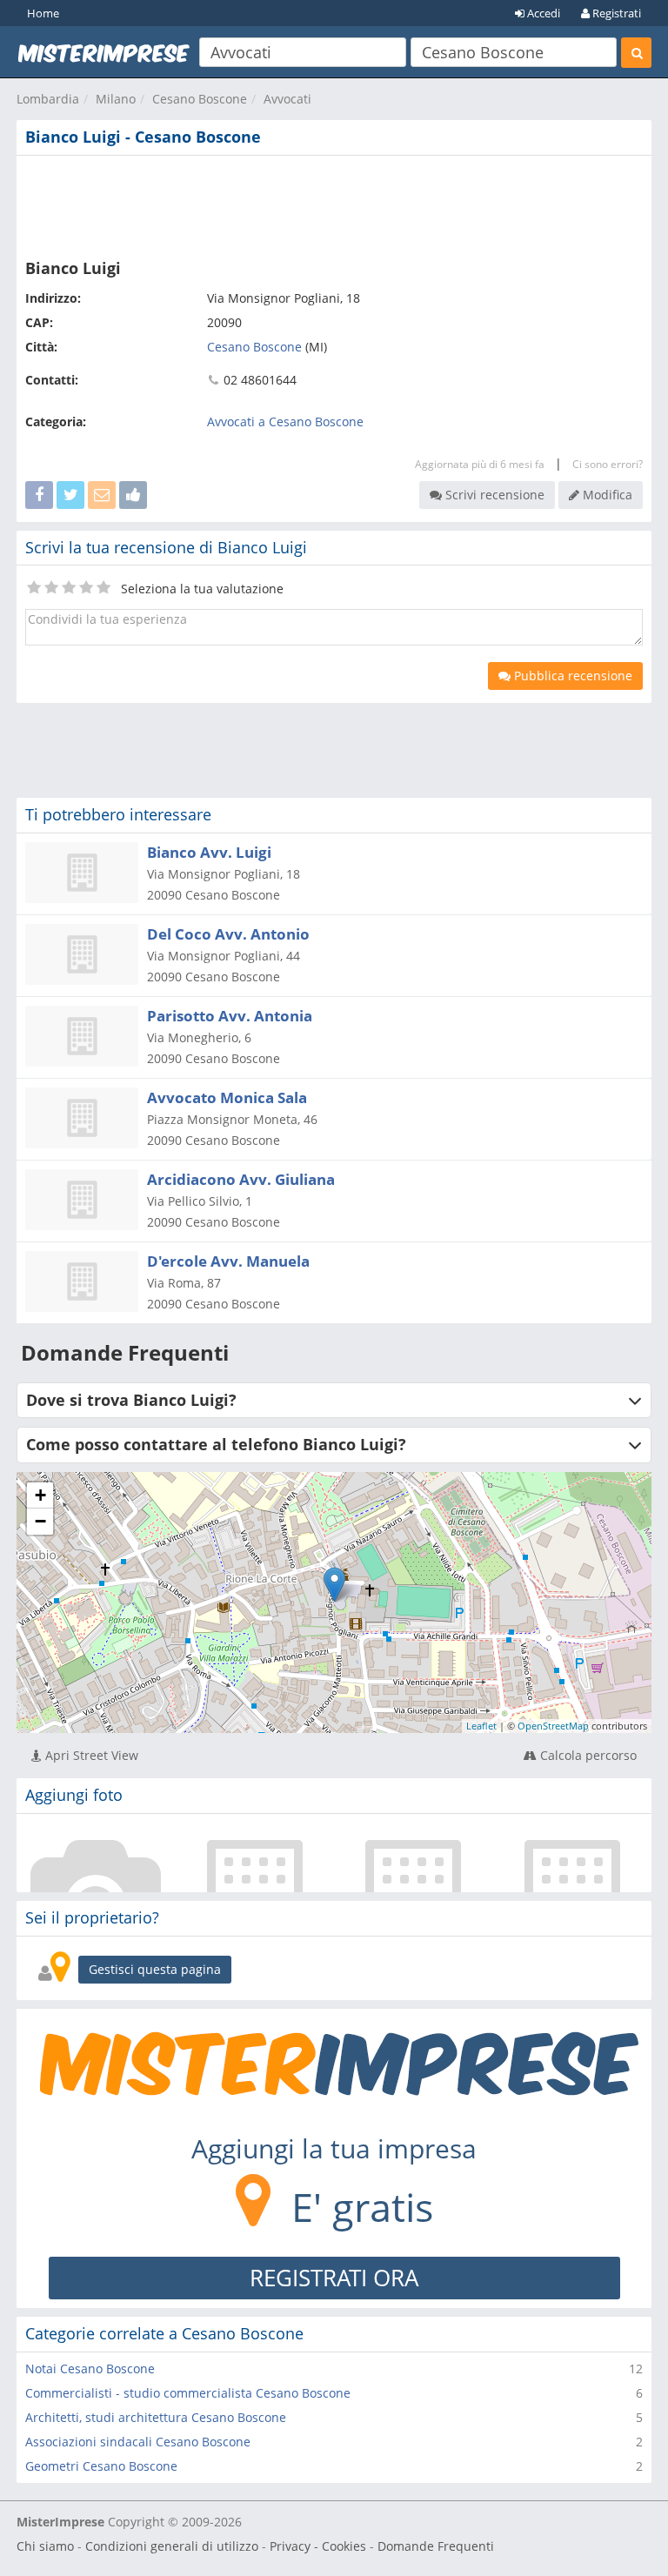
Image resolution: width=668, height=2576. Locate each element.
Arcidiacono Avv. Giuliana (241, 1179)
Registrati (615, 13)
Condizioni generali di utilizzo (172, 2546)
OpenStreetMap (553, 1726)
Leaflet (481, 1726)
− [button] (40, 1521)
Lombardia (48, 99)
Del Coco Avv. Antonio (228, 934)
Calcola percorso (587, 1755)
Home (43, 13)
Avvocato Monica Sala (227, 1097)
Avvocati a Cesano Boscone (285, 422)
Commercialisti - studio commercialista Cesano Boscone (188, 2393)
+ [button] (40, 1495)
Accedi (542, 13)
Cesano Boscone (200, 99)
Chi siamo (45, 2546)
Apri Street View (90, 1755)
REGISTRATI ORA (334, 2278)
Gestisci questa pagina (155, 1969)
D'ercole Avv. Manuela (228, 1261)
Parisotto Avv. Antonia (230, 1016)
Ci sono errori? (608, 464)
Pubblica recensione (571, 676)
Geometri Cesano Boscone (101, 2466)
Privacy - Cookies (318, 2546)
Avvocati (287, 99)
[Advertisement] (334, 204)
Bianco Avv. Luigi (209, 852)
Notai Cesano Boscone (90, 2369)
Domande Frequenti (436, 2546)
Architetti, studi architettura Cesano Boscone (156, 2417)
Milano (116, 99)
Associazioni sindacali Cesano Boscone (138, 2442)
